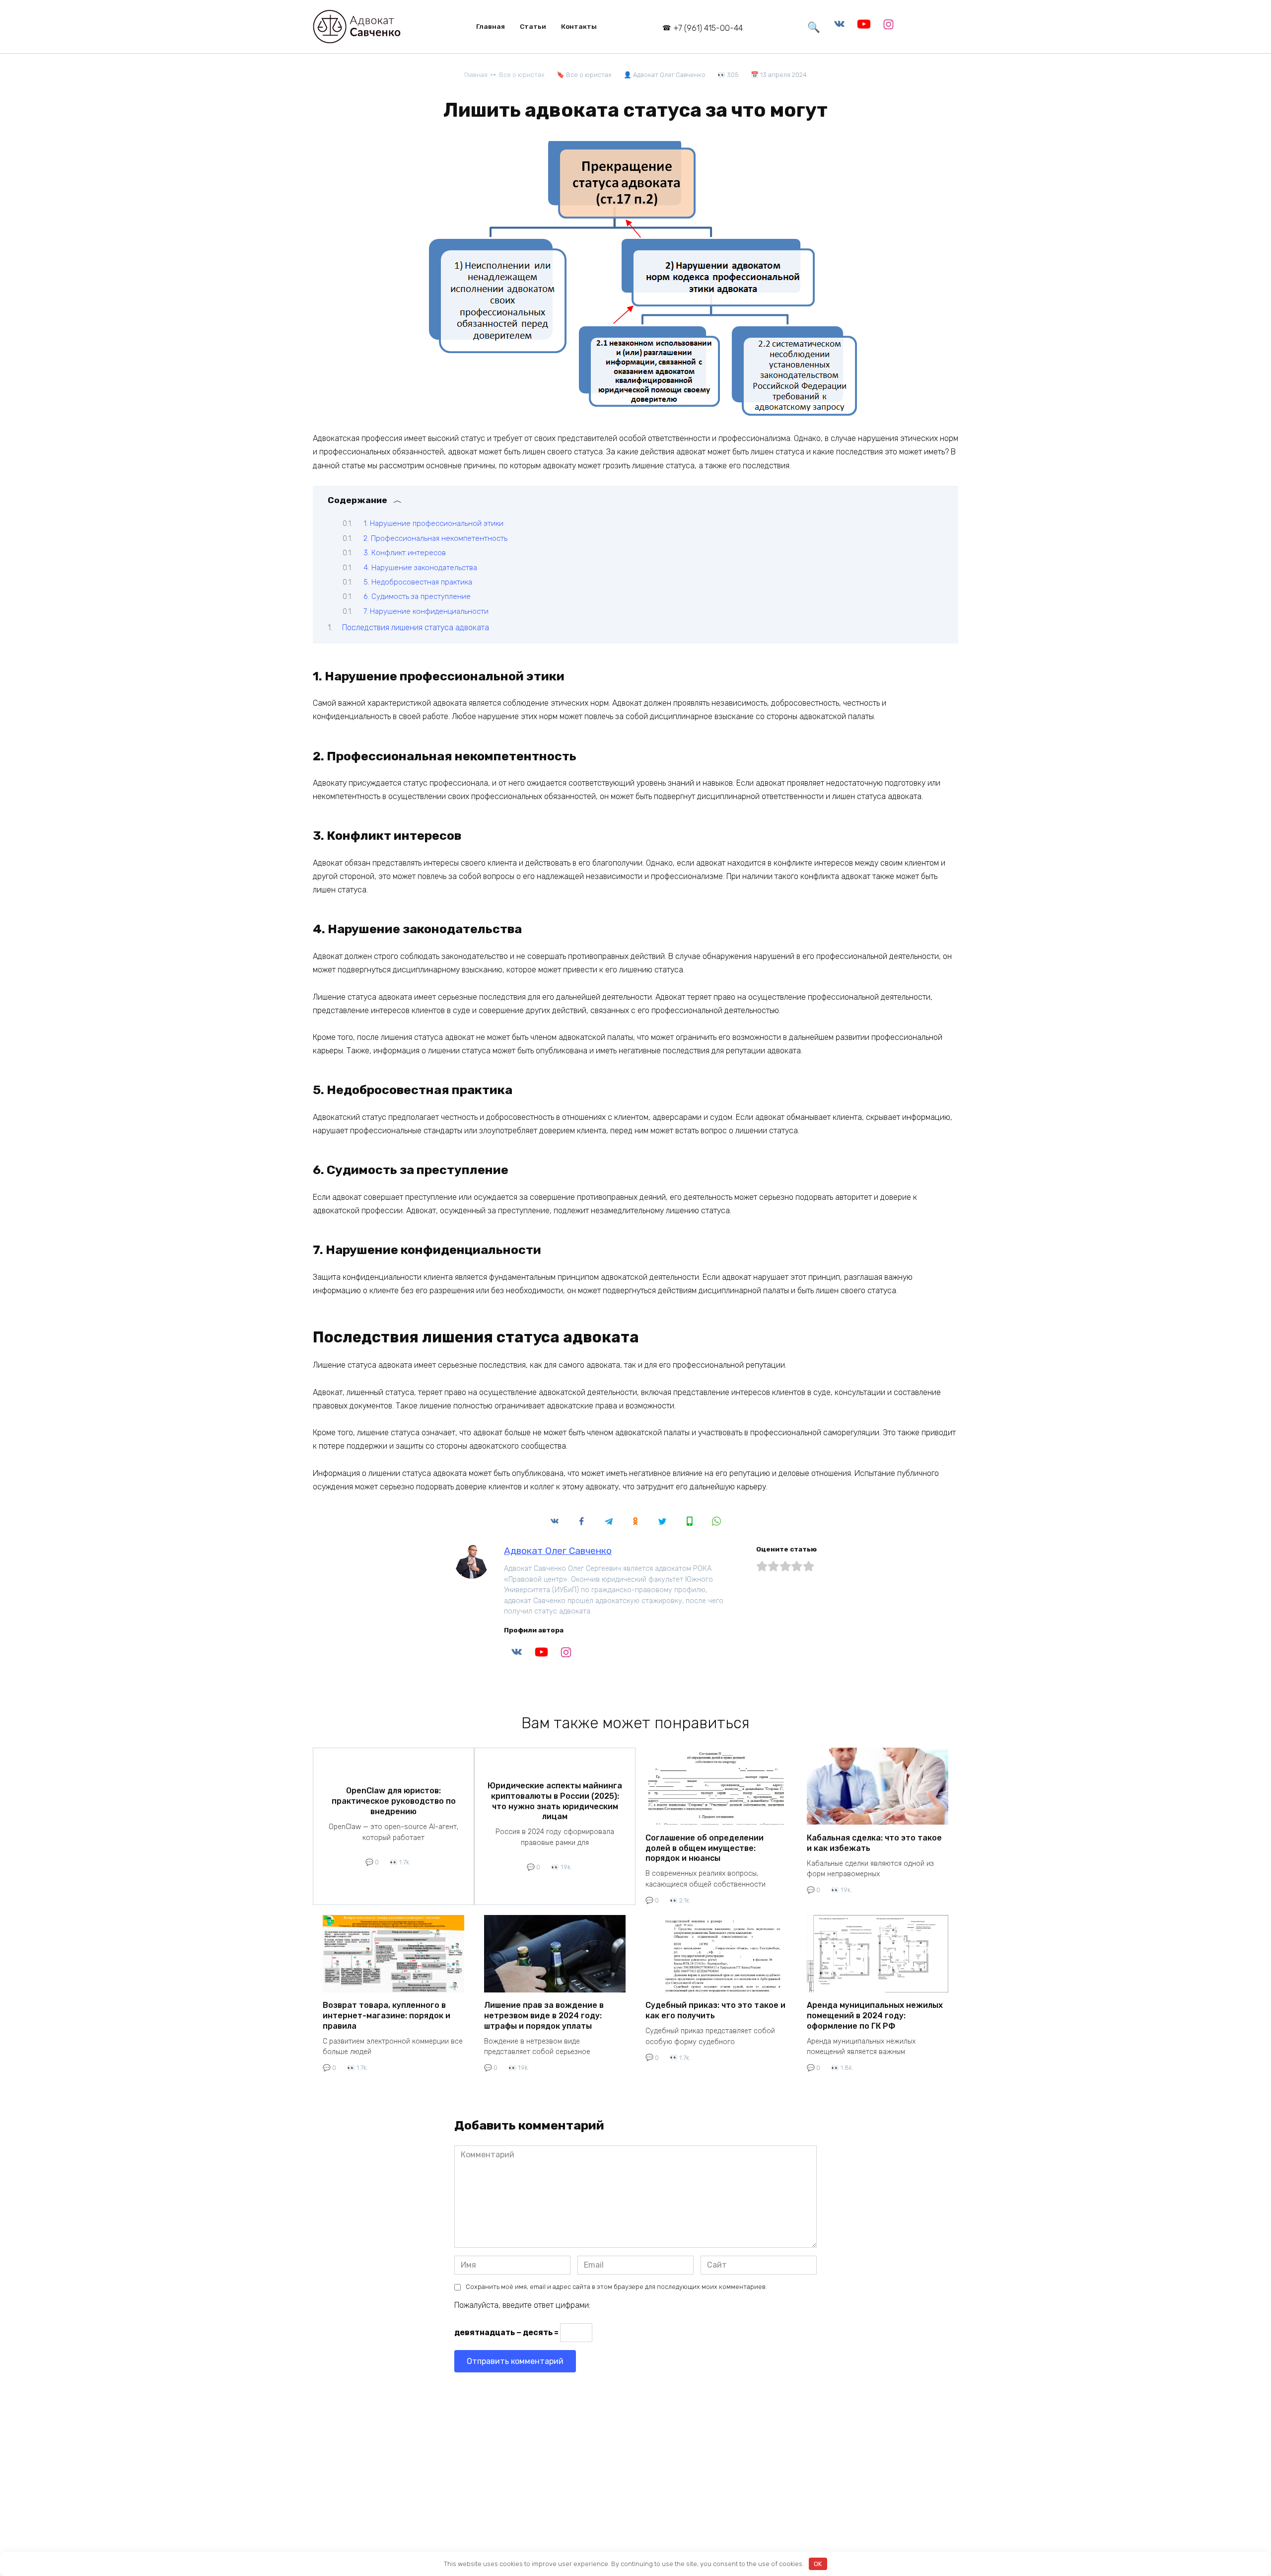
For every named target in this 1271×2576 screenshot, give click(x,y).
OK (818, 2564)
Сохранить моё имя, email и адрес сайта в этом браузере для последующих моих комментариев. (616, 2287)
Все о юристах (589, 75)
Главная (491, 26)
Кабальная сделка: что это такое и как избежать (874, 1842)
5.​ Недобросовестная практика (418, 582)
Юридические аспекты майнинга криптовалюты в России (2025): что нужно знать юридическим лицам (555, 1801)
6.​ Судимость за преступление (417, 596)
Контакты (579, 26)
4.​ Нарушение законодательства (420, 568)
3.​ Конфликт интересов (405, 553)
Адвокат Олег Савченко (558, 1551)
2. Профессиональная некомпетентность (435, 538)
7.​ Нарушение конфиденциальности (426, 611)
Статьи (533, 26)
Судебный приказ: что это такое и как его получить (715, 2010)
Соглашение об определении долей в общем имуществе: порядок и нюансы (705, 1848)
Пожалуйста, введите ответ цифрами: (522, 2305)
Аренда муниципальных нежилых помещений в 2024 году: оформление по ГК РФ (875, 2016)
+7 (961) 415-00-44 (708, 28)
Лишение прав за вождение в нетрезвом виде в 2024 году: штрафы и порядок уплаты (544, 2016)
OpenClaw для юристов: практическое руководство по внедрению (394, 1801)
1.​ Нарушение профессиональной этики (433, 523)
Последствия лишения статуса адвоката (416, 627)
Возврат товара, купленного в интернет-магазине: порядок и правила (387, 2016)
